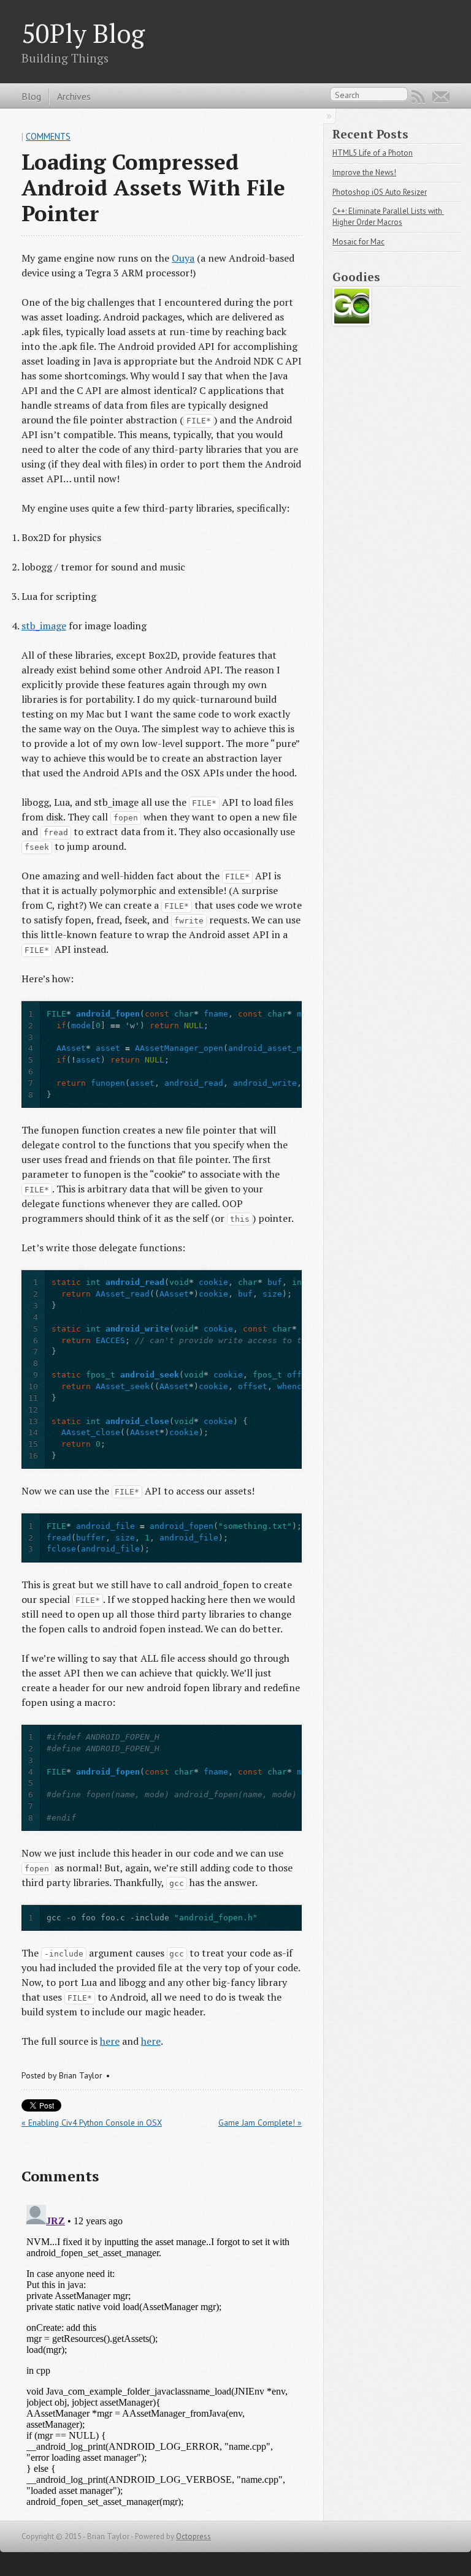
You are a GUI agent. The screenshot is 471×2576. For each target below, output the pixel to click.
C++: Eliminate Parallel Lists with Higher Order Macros (388, 217)
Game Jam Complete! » (260, 2123)
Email (441, 97)
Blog (31, 96)
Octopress (193, 2536)
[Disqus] (162, 2353)
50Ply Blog (83, 33)
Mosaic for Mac (358, 242)
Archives (74, 96)
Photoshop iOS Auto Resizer (380, 192)
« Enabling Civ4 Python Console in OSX (92, 2123)
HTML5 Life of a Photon (373, 153)
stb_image (44, 626)
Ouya (183, 258)
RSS (418, 97)
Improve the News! (364, 172)
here (110, 2041)
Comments (48, 136)
